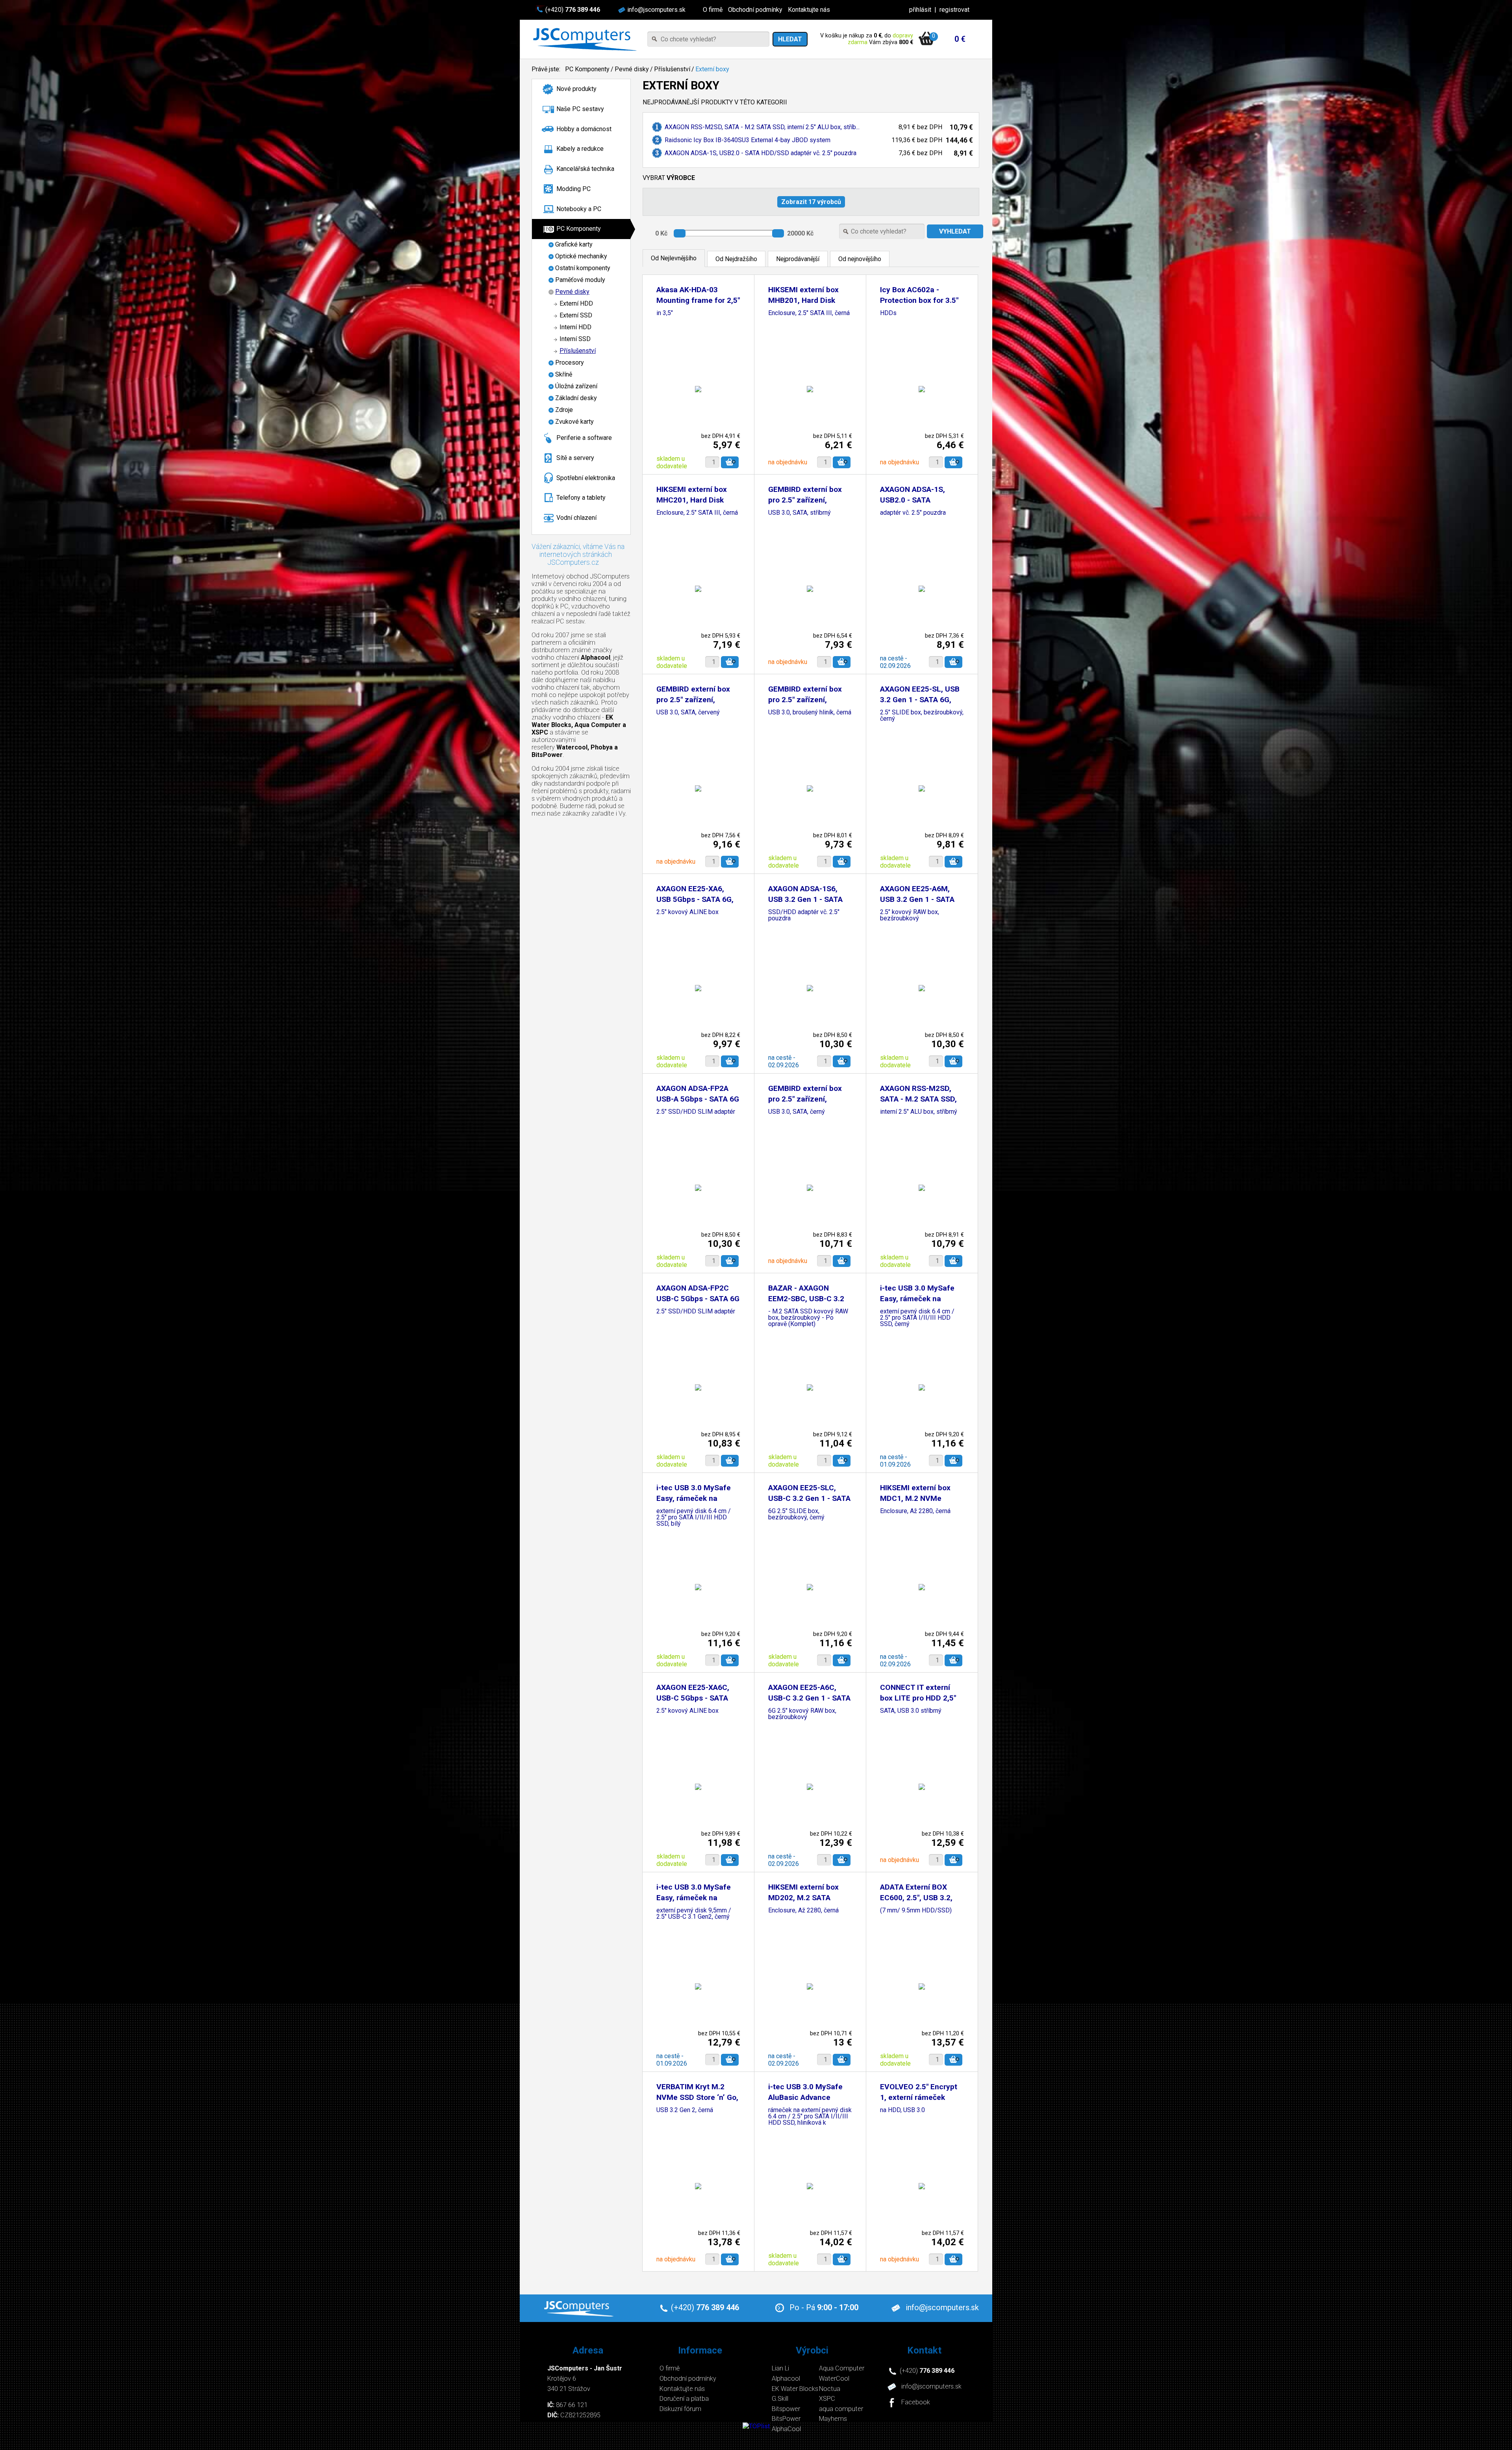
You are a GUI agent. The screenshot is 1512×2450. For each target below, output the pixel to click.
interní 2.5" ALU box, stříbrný (919, 1112)
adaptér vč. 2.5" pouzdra (913, 513)
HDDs (888, 313)
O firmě (713, 10)
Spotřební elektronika (586, 478)
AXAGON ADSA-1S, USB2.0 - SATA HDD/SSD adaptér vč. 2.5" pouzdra (761, 153)
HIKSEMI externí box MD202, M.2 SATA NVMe (803, 1898)
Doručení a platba (684, 2399)
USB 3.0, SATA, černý (797, 1112)
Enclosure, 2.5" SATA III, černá (809, 313)
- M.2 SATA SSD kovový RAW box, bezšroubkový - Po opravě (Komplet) (808, 1318)
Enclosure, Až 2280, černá (915, 1511)
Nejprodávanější (798, 259)
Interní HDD (575, 327)
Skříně (564, 374)
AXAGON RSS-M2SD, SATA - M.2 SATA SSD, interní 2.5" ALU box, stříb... (762, 127)
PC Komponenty (587, 69)
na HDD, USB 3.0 (902, 2110)
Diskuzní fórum (680, 2409)
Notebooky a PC (579, 209)
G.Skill (780, 2399)
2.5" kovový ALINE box (687, 912)
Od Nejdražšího (736, 259)
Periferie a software (584, 438)
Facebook (916, 2403)
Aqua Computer (842, 2368)
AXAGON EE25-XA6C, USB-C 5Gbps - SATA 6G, (693, 1698)
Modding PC (573, 189)
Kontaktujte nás (809, 10)
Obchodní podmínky (755, 10)
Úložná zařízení (576, 386)
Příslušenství (672, 69)
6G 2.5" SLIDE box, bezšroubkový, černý (796, 1514)
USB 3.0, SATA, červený (688, 713)
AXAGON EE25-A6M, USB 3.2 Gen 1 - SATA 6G (917, 899)
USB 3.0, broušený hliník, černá (810, 713)
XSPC (827, 2399)
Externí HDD (576, 303)
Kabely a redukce (580, 149)
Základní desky (576, 398)
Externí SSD (576, 315)
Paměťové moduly (580, 280)
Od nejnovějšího (860, 259)
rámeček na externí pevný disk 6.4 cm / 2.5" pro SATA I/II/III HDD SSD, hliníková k (810, 2117)
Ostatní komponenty (583, 268)
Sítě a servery (575, 458)
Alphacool (786, 2379)
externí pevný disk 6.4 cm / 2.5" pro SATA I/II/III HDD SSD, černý (917, 1318)
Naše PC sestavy (580, 109)
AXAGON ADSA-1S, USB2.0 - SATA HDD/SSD (913, 500)
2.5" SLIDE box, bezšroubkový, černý (922, 716)
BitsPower (786, 2419)
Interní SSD (575, 339)
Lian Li (780, 2368)
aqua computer (841, 2409)
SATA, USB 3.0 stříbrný (911, 1711)
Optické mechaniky (581, 256)
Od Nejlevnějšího (674, 258)
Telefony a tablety (581, 498)
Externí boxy (712, 69)
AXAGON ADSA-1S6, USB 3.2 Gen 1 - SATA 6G (805, 899)
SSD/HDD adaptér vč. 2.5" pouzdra (804, 915)
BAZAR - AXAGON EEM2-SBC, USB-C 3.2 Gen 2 (806, 1299)
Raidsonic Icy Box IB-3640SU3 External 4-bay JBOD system (748, 140)
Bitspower (786, 2409)
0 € (960, 39)
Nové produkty (576, 89)
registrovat (954, 10)
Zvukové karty (574, 422)
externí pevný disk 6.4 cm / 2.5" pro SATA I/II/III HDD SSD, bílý (694, 1518)
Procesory (570, 363)
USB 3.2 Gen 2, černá (685, 2110)
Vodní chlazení (576, 518)
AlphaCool (786, 2429)
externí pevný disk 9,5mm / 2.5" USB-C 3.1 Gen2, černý (694, 1914)
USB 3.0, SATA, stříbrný (800, 513)
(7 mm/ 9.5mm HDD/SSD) (916, 1911)
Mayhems (833, 2419)
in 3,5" (665, 313)
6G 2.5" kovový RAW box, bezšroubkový (802, 1714)
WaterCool (834, 2379)
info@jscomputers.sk (656, 10)
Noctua (830, 2389)
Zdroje (564, 410)
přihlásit (920, 10)
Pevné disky (632, 69)
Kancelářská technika (585, 169)
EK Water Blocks (795, 2389)
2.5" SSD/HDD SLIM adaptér (696, 1112)
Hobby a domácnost (584, 129)
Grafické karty (574, 244)
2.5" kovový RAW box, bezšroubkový (910, 915)
